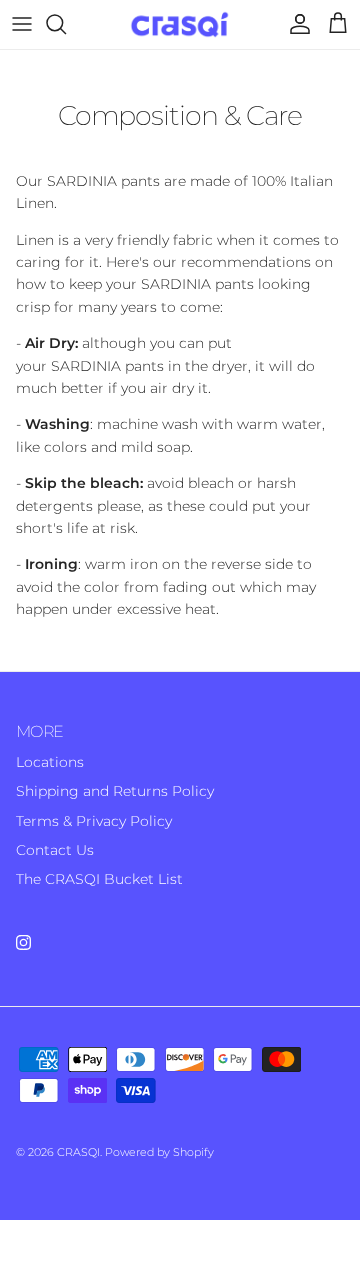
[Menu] (22, 24)
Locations (50, 762)
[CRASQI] (180, 24)
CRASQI (78, 1152)
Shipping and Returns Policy (115, 791)
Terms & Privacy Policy (94, 821)
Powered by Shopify (159, 1152)
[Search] (66, 24)
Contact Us (55, 850)
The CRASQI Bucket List (99, 879)
